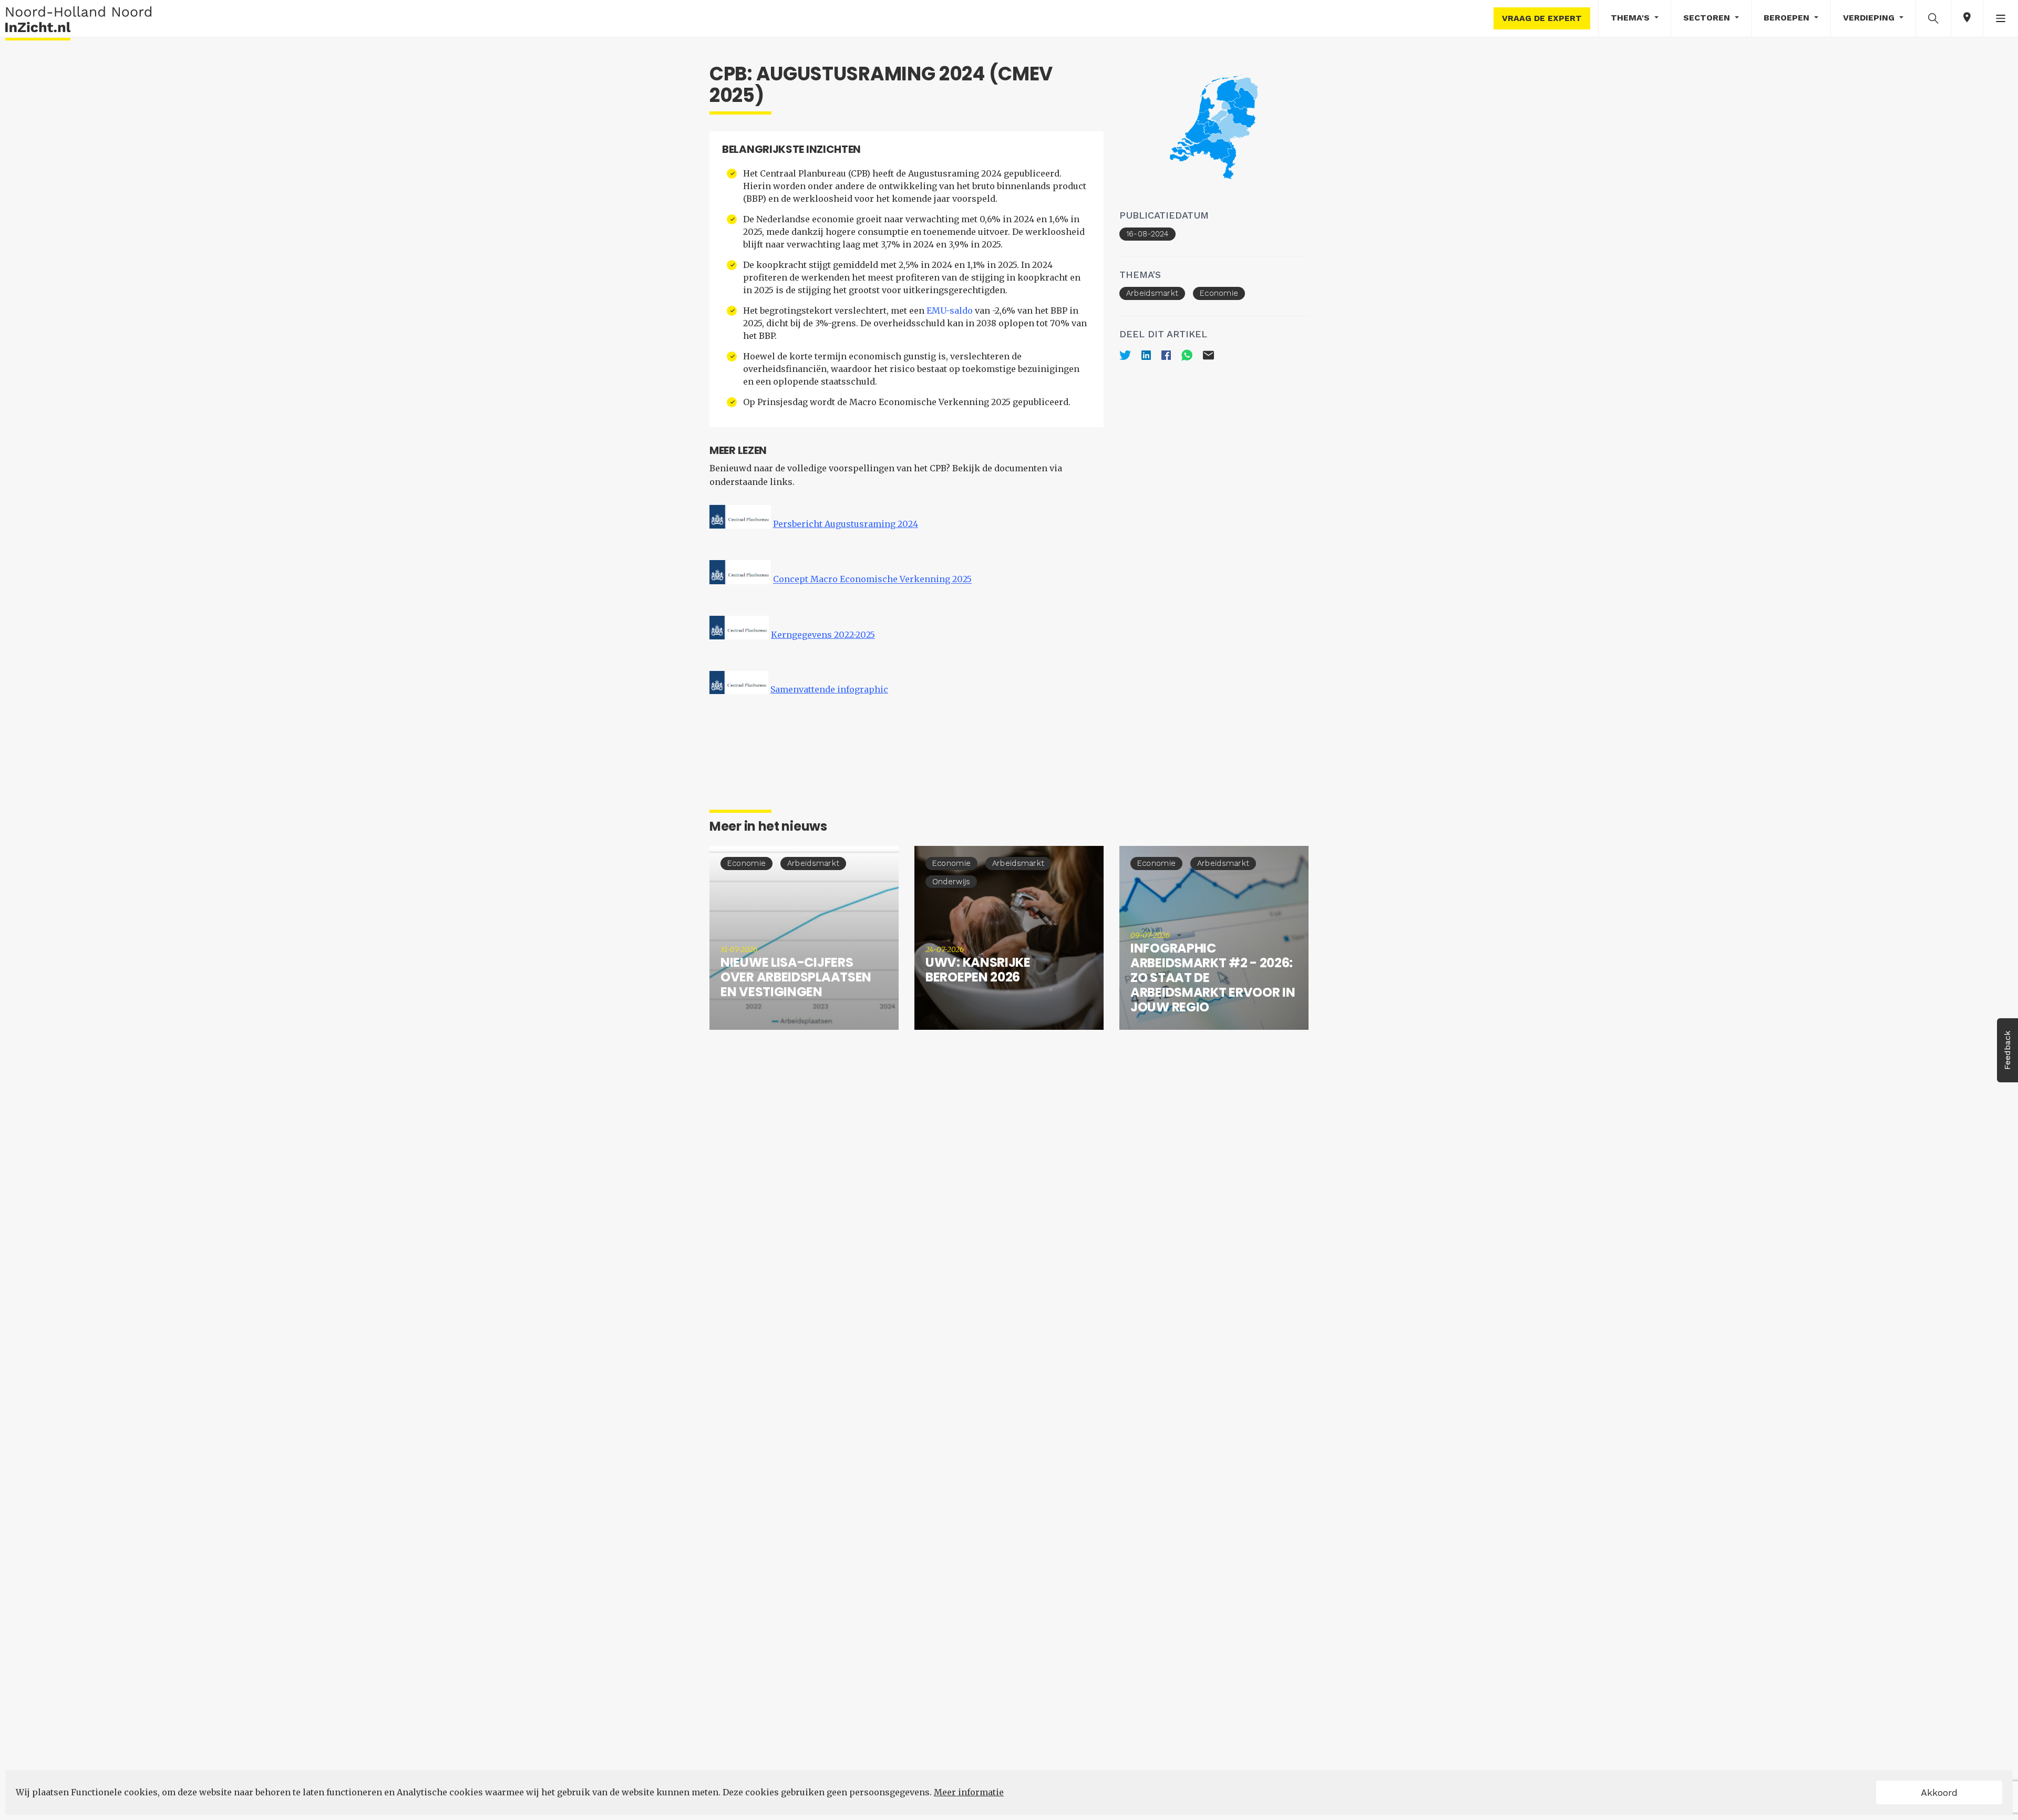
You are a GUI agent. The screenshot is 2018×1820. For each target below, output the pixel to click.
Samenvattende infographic (829, 689)
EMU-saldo (950, 311)
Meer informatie (969, 1792)
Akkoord (1939, 1792)
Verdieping (1870, 18)
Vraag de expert (1542, 18)
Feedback (2007, 1050)
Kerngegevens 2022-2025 (823, 635)
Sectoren (1708, 18)
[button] (1933, 18)
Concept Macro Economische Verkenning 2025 (872, 580)
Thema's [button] (1631, 18)
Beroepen (1788, 18)
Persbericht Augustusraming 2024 (846, 524)
